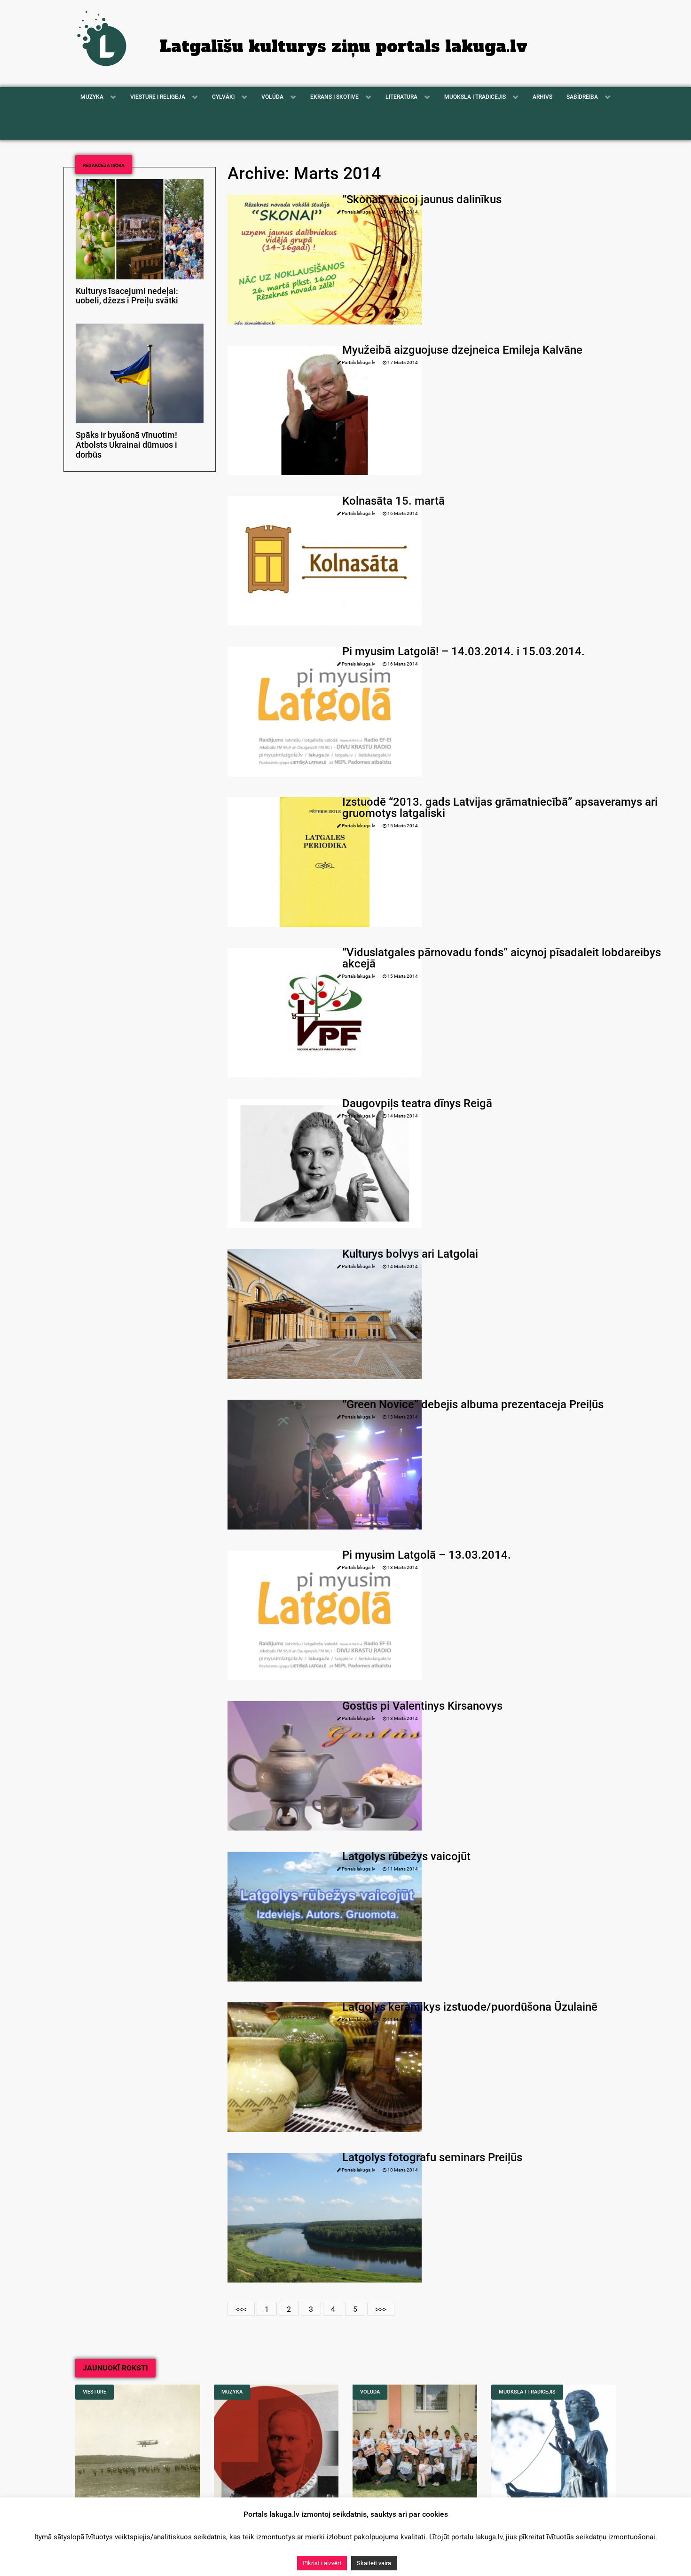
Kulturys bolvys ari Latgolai (410, 1254)
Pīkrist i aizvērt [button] (322, 2563)
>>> (381, 2309)
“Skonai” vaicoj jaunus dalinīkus (422, 199)
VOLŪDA (370, 2392)
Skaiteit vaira (374, 2563)
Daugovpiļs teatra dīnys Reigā (417, 1103)
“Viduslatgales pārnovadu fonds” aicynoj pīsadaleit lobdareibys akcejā (502, 958)
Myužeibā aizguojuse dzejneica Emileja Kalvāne (462, 350)
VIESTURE (94, 2392)
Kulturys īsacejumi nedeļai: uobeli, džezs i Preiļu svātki (127, 296)
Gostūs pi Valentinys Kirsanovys (422, 1706)
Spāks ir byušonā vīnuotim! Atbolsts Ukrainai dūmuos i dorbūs (126, 445)
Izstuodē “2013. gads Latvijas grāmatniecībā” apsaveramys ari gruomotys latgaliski (500, 808)
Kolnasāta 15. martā (393, 501)
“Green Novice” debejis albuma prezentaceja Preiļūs (473, 1404)
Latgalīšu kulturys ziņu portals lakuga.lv (344, 47)
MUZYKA (232, 2392)
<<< (241, 2309)
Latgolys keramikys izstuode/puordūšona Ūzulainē (470, 2007)
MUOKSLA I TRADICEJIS (527, 2392)
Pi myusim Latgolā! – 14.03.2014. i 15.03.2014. (463, 651)
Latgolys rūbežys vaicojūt (406, 1856)
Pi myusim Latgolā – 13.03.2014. (427, 1555)
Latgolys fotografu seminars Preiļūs (432, 2157)
